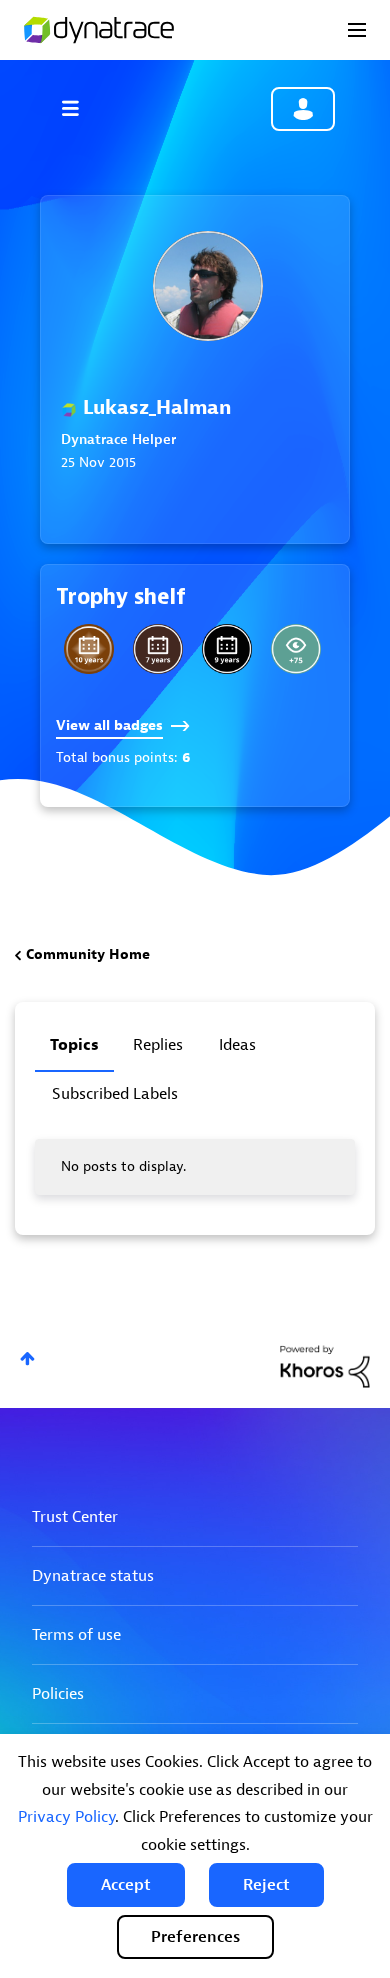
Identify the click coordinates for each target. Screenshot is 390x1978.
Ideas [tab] (237, 1045)
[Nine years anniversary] (227, 649)
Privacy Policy (66, 1817)
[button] (126, 1885)
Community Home (88, 954)
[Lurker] (296, 649)
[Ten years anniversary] (89, 649)
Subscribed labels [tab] (115, 1094)
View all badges (109, 725)
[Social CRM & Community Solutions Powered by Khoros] (325, 1365)
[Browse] (80, 108)
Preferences (195, 1937)
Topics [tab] (74, 1045)
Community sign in (303, 109)
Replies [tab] (158, 1045)
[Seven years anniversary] (158, 649)
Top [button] (27, 1358)
